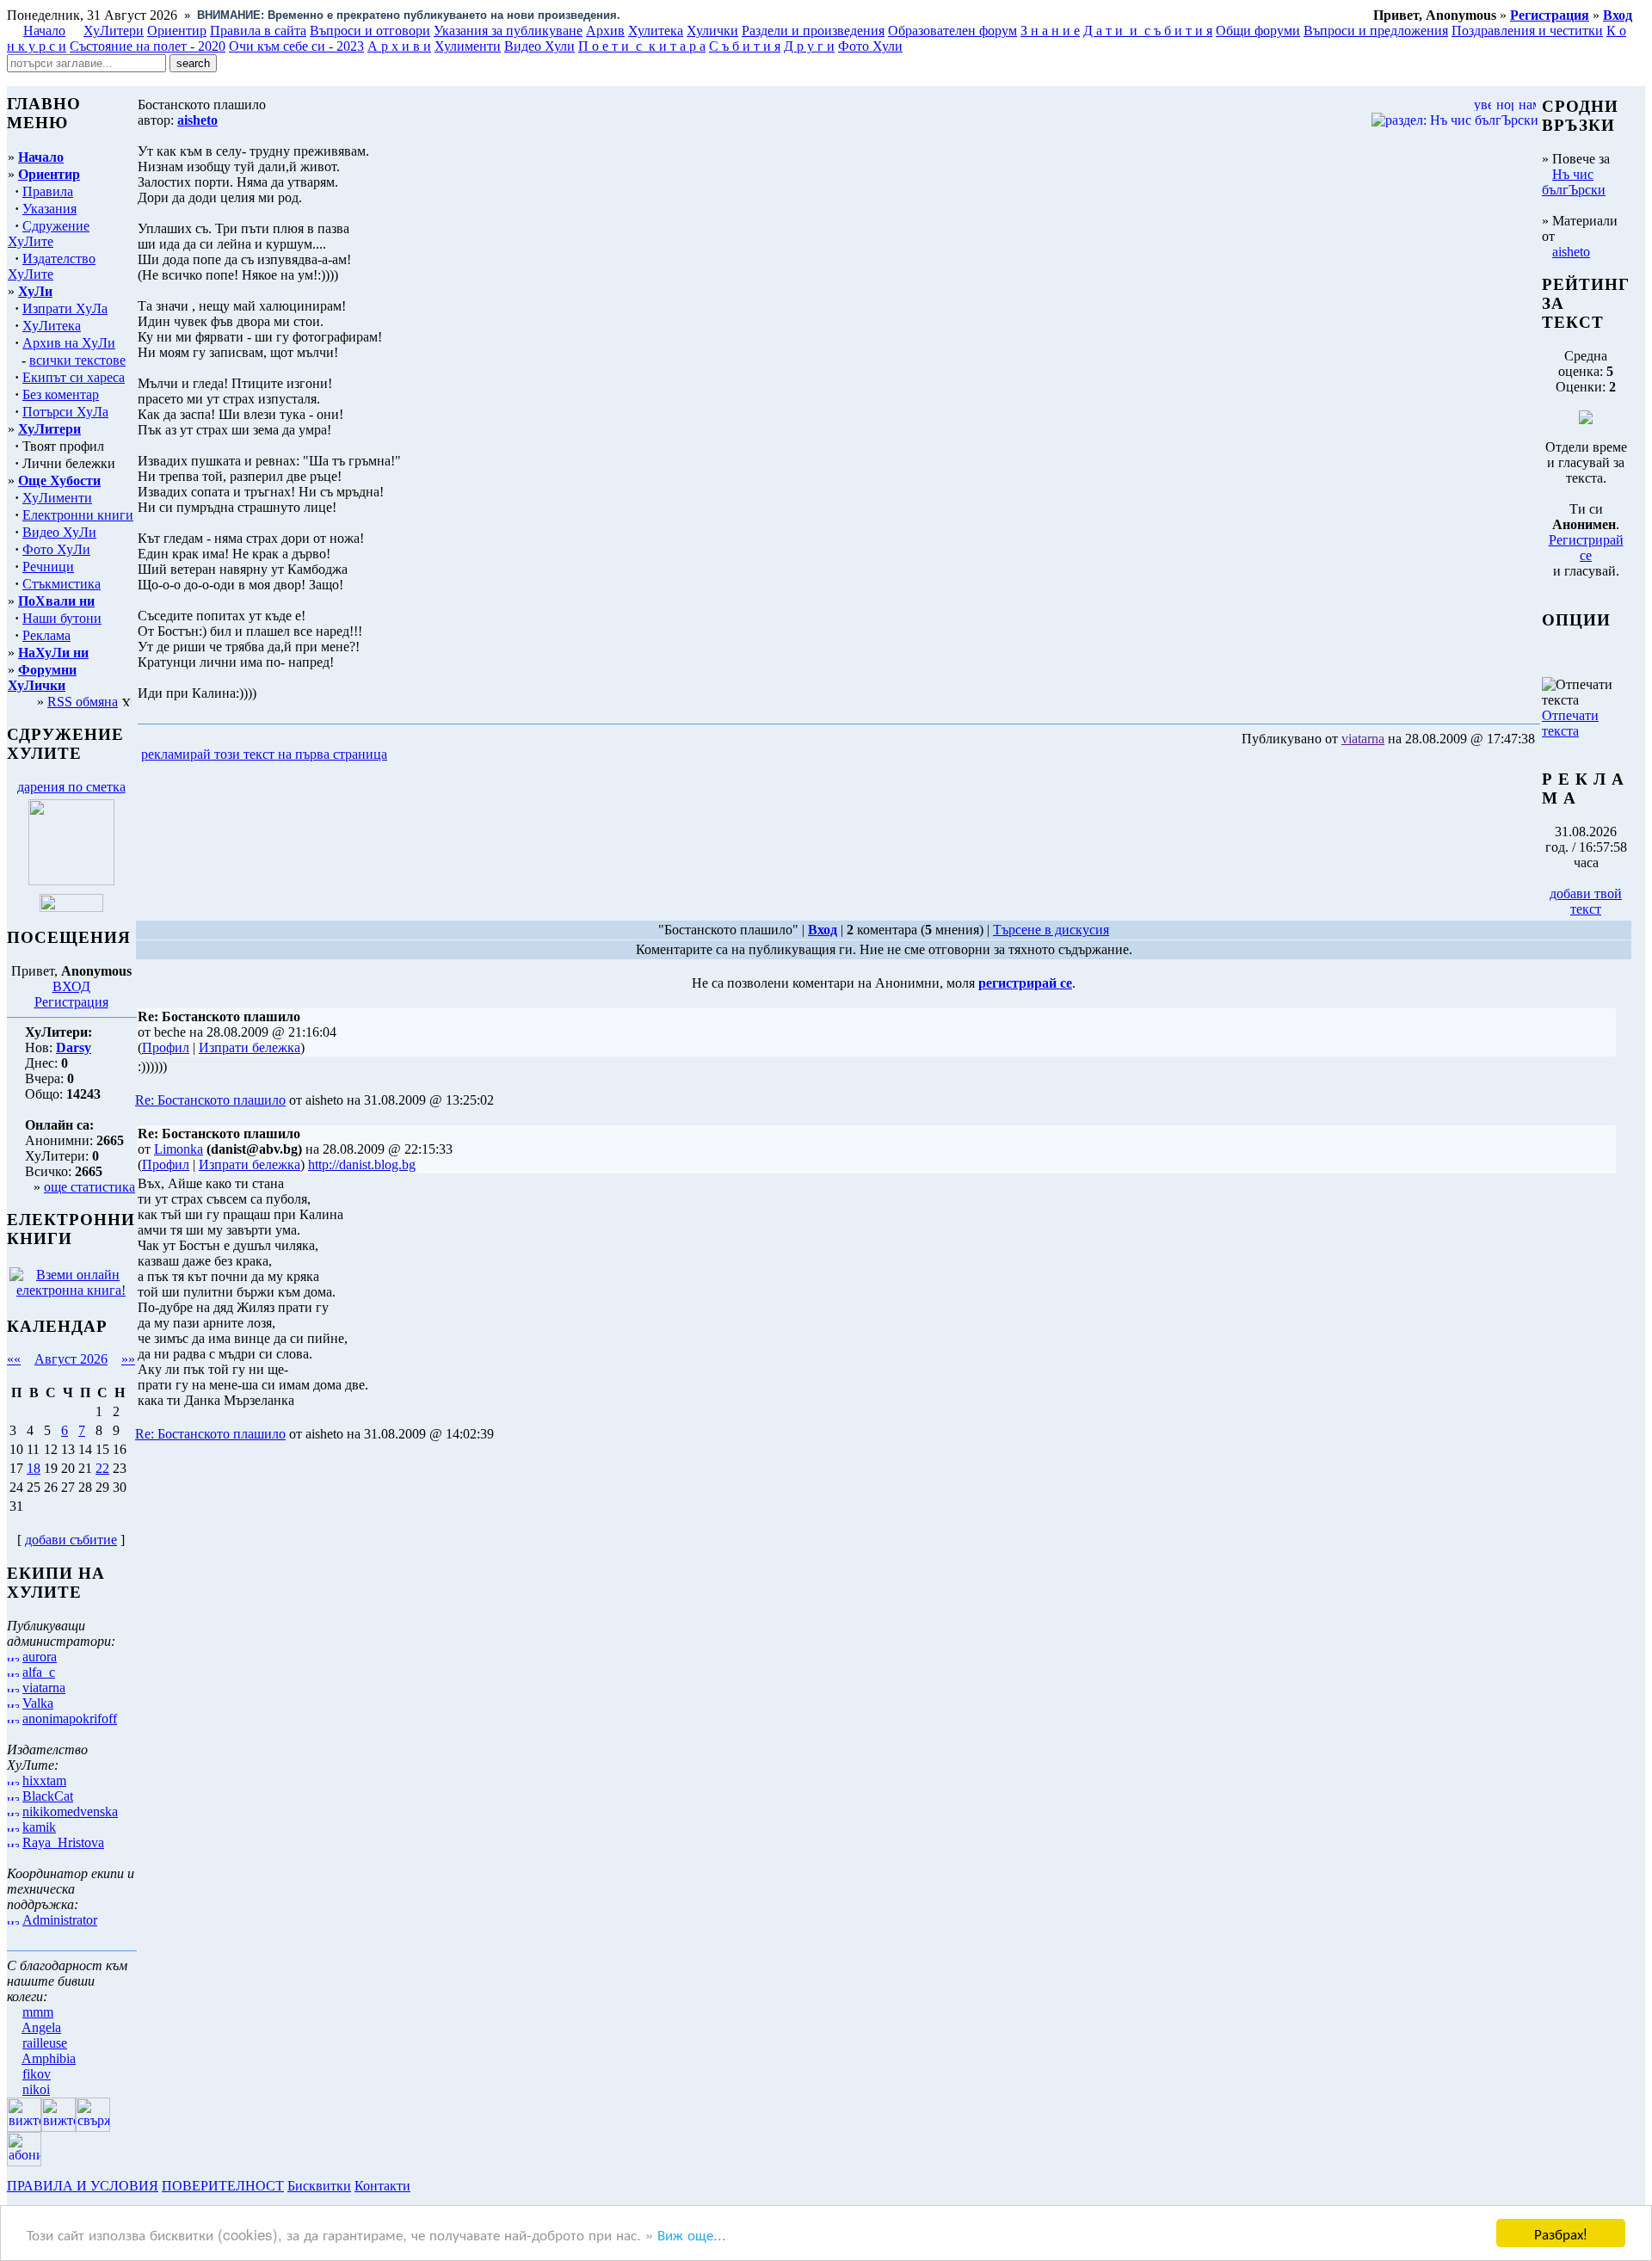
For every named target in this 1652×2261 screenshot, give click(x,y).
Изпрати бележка (250, 1047)
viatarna (44, 1688)
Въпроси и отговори (370, 31)
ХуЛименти (57, 498)
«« (14, 1359)
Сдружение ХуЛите (49, 234)
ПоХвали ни (56, 601)
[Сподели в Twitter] (489, 755)
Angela (41, 2027)
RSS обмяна (83, 702)
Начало (44, 31)
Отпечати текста (1570, 723)
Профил (166, 1047)
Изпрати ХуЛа (65, 308)
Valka (38, 1703)
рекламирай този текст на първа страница (264, 754)
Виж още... (692, 2234)
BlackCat (48, 1796)
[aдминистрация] (420, 2186)
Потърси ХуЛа (65, 412)
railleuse (45, 2043)
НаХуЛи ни (53, 653)
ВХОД (71, 986)
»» (128, 1359)
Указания (49, 209)
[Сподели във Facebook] (422, 755)
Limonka (179, 1149)
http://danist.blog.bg (362, 1164)
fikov (37, 2074)
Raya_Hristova (63, 1842)
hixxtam (44, 1780)
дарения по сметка (71, 787)
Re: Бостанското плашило (210, 1100)
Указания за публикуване (508, 31)
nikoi (36, 2089)
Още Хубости (59, 481)
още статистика (89, 1187)
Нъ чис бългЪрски (1574, 182)
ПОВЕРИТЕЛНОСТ (223, 2186)
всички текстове (77, 360)
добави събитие (71, 1540)
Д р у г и (809, 46)
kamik (39, 1827)
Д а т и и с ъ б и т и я (1148, 31)
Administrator (60, 1920)
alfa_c (39, 1672)
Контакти (382, 2186)
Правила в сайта (258, 31)
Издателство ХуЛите (52, 266)
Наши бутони (62, 618)
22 (102, 1468)
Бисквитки (319, 2186)
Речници (48, 567)
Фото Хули (870, 46)
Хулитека (656, 31)
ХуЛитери (114, 31)
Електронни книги (78, 515)
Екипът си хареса (74, 377)
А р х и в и (399, 46)
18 (34, 1468)
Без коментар (61, 394)
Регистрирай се (1586, 548)
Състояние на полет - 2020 (148, 46)
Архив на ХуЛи (69, 343)
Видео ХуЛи (59, 532)
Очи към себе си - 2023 (296, 46)
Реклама (46, 635)
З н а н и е (1050, 31)
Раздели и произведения (813, 31)
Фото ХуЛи (56, 549)
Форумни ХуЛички (42, 678)
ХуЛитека (52, 326)
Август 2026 (71, 1359)
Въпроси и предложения (1376, 31)
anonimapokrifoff (70, 1719)
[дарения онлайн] (71, 907)
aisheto (1571, 252)
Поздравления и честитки (1527, 31)
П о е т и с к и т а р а (642, 46)
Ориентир (49, 174)
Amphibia (49, 2058)
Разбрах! (1561, 2233)
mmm (38, 2012)
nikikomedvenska (70, 1811)
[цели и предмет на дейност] (71, 881)
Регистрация (71, 1002)
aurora (40, 1657)
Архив (605, 31)
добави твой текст (1586, 901)
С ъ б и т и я (745, 46)
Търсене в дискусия (1051, 930)
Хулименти (468, 46)
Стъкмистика (62, 584)
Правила (48, 191)
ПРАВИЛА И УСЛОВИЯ (83, 2186)
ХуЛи (35, 291)
